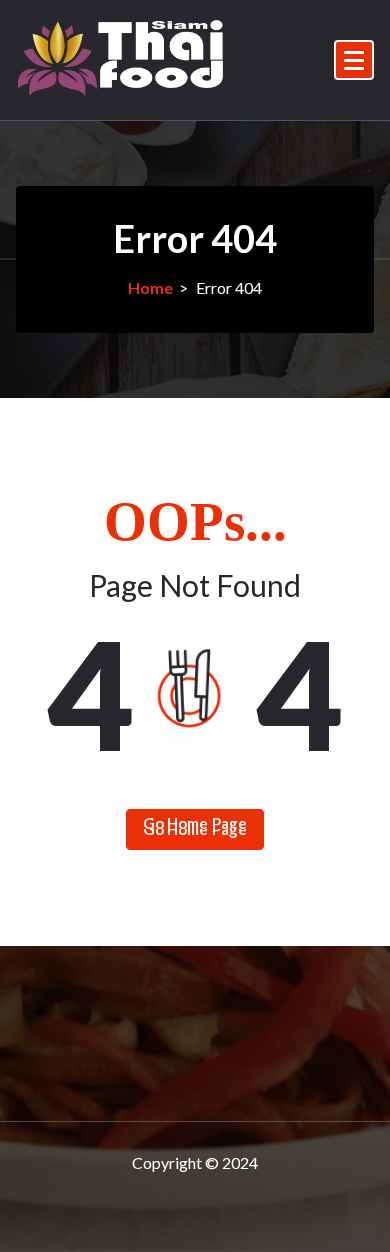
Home (150, 287)
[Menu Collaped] (354, 60)
